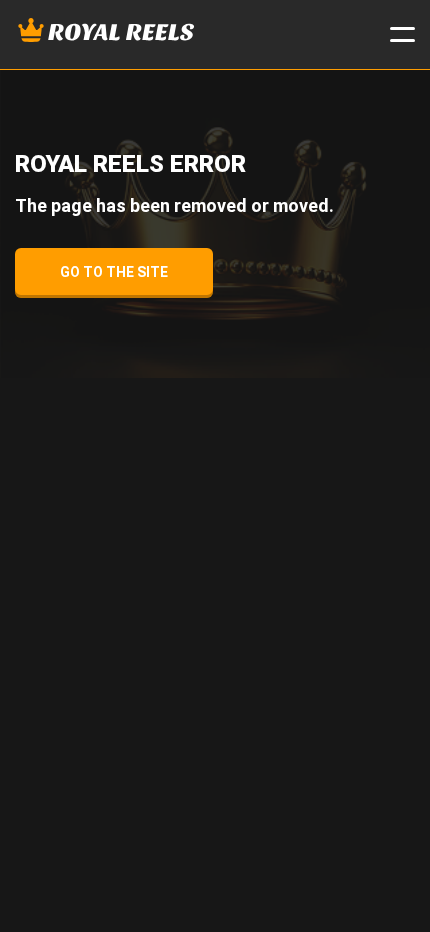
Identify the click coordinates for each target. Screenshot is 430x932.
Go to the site (114, 272)
